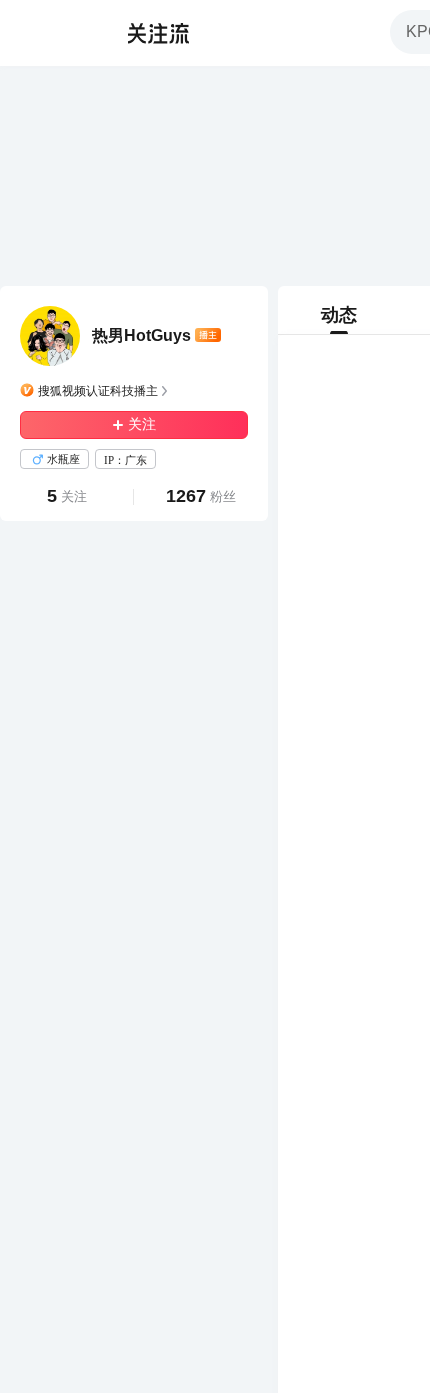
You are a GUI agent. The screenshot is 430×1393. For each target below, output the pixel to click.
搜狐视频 (56, 33)
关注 (142, 424)
